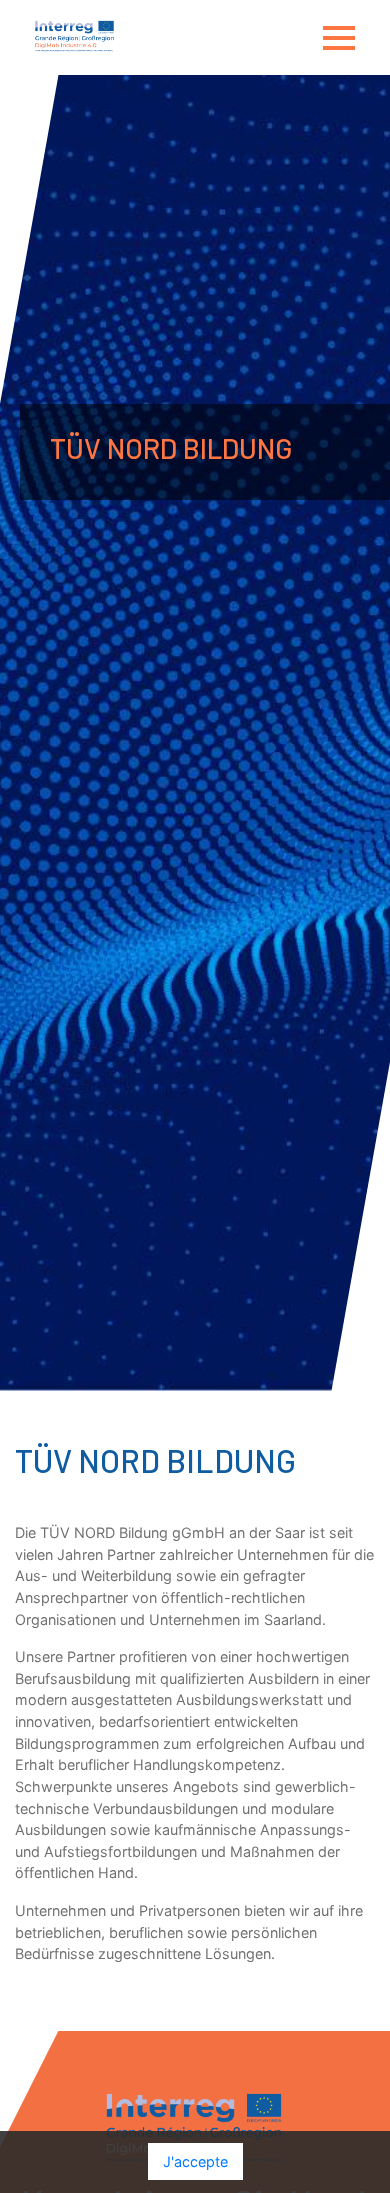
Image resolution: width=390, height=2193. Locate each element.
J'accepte (195, 2161)
